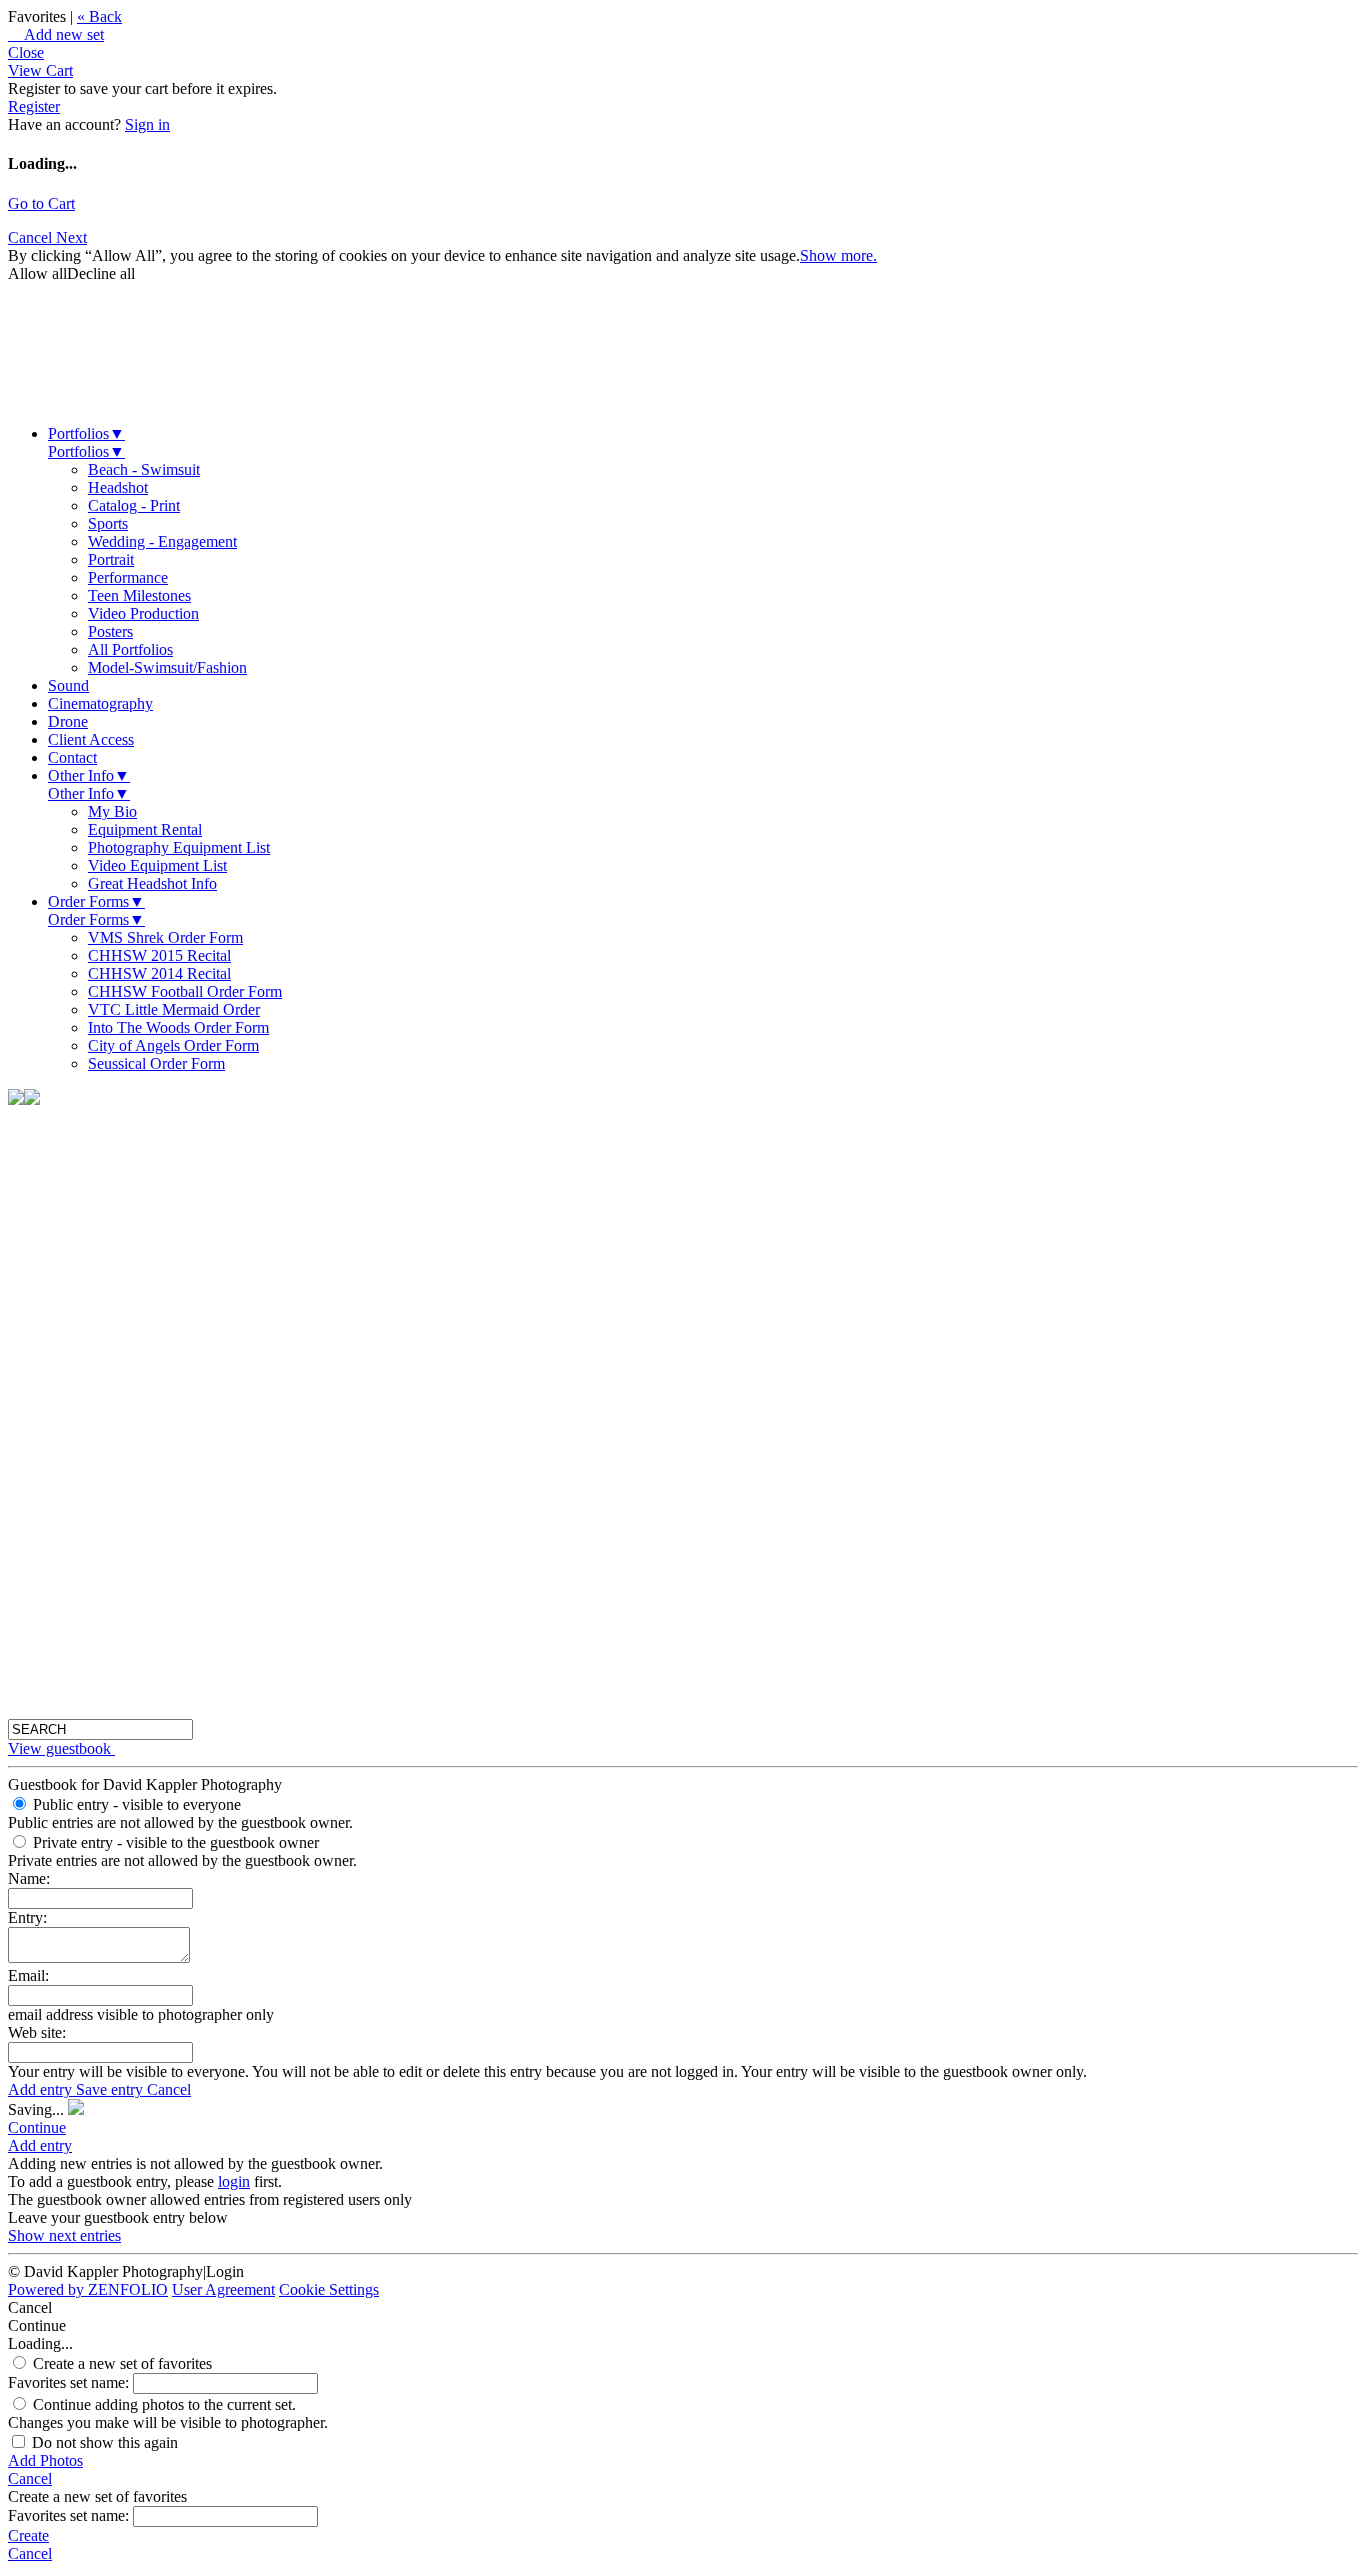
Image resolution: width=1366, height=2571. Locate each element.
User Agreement (223, 2289)
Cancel (32, 237)
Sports (108, 523)
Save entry (111, 2089)
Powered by (88, 2289)
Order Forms (96, 901)
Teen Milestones (139, 595)
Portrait (111, 559)
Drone (68, 721)
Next (71, 237)
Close (26, 52)
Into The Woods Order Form (178, 1027)
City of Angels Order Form (173, 1045)
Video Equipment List (157, 865)
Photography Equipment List (179, 847)
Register (34, 106)
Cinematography (100, 703)
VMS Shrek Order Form (165, 937)
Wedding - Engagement (162, 541)
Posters (110, 631)
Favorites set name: (70, 2382)
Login (225, 2271)
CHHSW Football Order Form (185, 991)
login (234, 2181)
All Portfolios (130, 649)
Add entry (42, 2089)
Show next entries (64, 2235)
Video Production (143, 613)
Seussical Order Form (156, 1063)
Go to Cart (41, 203)
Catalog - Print (134, 505)
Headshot (118, 487)
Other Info (89, 775)
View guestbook (59, 1748)
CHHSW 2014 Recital (159, 973)
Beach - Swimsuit (144, 469)
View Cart (40, 70)
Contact (72, 757)
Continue (37, 2127)
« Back (99, 16)
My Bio (112, 811)
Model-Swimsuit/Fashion (167, 667)
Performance (128, 577)
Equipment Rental (145, 829)
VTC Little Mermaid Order (174, 1009)
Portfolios (86, 433)
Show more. (838, 255)
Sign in (147, 124)
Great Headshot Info (152, 883)
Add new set (56, 34)
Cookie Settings (329, 2289)
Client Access (91, 739)
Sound (68, 685)
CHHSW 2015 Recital (159, 955)
